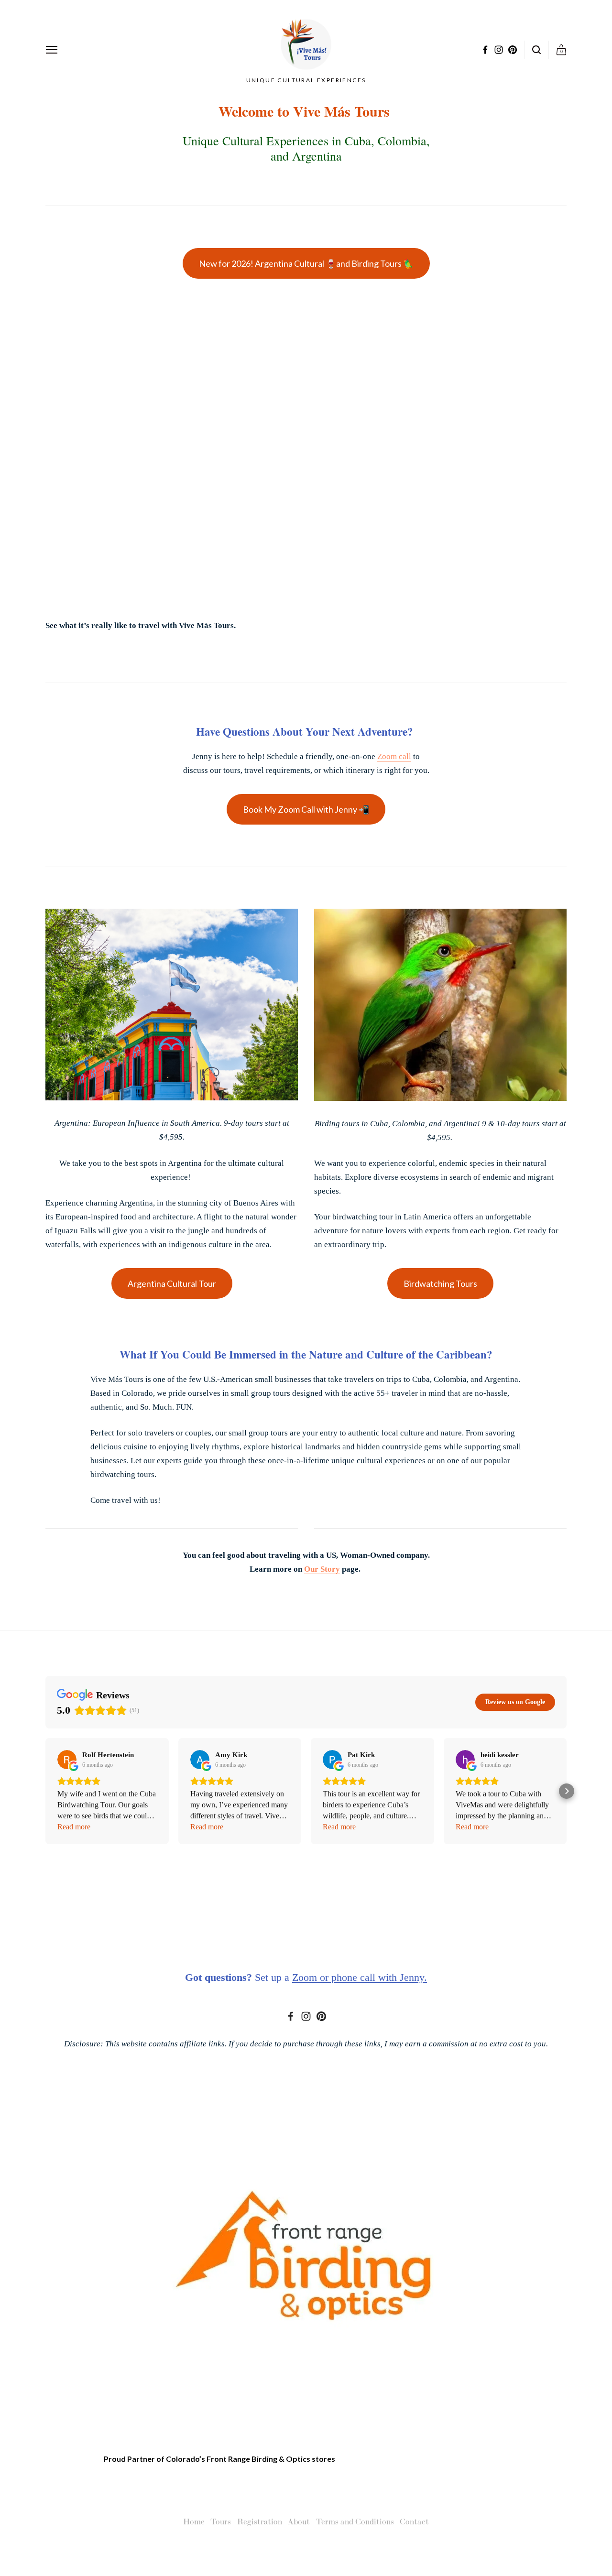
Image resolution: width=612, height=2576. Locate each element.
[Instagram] (306, 2016)
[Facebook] (291, 2016)
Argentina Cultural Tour (172, 1283)
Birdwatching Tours (440, 1283)
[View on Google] (67, 1760)
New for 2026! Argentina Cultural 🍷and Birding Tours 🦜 (306, 263)
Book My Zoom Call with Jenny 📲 (306, 809)
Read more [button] (74, 1827)
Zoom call (394, 756)
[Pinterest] (321, 2016)
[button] (45, 1791)
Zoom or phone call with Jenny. (360, 1977)
